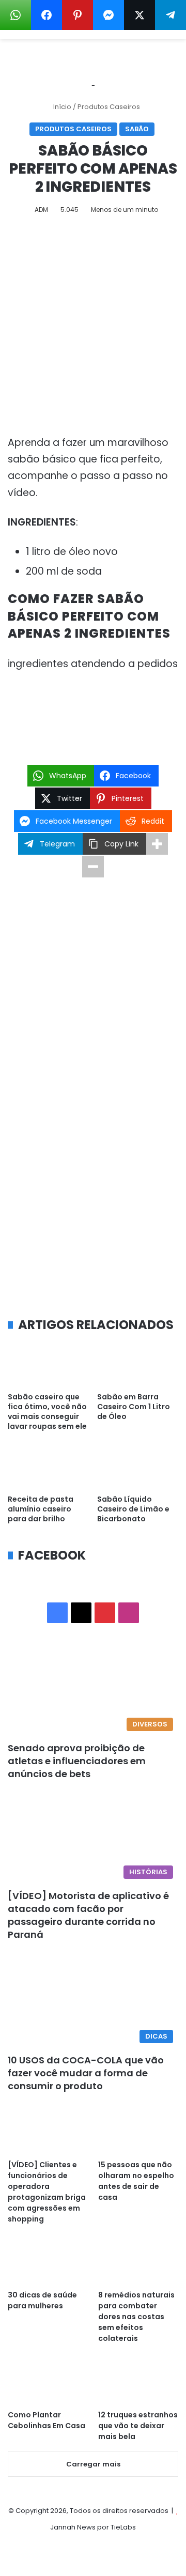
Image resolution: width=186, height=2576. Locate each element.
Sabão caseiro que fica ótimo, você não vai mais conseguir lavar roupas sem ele (47, 1412)
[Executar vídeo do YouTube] (93, 703)
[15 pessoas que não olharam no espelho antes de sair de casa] (138, 2131)
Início (61, 107)
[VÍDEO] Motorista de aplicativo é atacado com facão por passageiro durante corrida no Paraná (88, 1915)
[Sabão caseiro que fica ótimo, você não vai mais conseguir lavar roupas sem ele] (48, 1364)
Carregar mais (93, 2464)
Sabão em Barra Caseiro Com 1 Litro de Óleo (134, 1407)
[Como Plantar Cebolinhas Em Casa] (48, 2381)
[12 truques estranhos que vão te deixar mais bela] (138, 2381)
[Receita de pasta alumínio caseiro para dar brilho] (48, 1467)
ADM (41, 210)
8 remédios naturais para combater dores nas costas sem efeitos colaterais (136, 2317)
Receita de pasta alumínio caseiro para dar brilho (41, 1509)
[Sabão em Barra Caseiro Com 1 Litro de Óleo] (138, 1364)
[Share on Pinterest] (78, 15)
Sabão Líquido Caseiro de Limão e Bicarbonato (133, 1509)
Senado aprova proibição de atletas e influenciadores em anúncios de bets (77, 1761)
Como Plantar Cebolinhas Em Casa (47, 2420)
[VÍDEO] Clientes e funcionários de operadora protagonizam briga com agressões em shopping (47, 2192)
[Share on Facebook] (47, 15)
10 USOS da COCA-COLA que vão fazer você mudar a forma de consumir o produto (86, 2073)
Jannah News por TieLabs (93, 2527)
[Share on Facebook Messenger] (109, 15)
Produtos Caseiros (109, 107)
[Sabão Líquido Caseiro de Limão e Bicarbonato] (138, 1467)
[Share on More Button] (157, 844)
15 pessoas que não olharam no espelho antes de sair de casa (136, 2181)
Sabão (137, 129)
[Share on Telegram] (171, 15)
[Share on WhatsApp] (16, 15)
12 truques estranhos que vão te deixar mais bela (138, 2426)
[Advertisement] (93, 329)
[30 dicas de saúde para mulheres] (48, 2262)
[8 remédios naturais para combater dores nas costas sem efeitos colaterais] (138, 2262)
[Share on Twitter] (139, 15)
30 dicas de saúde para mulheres (42, 2300)
